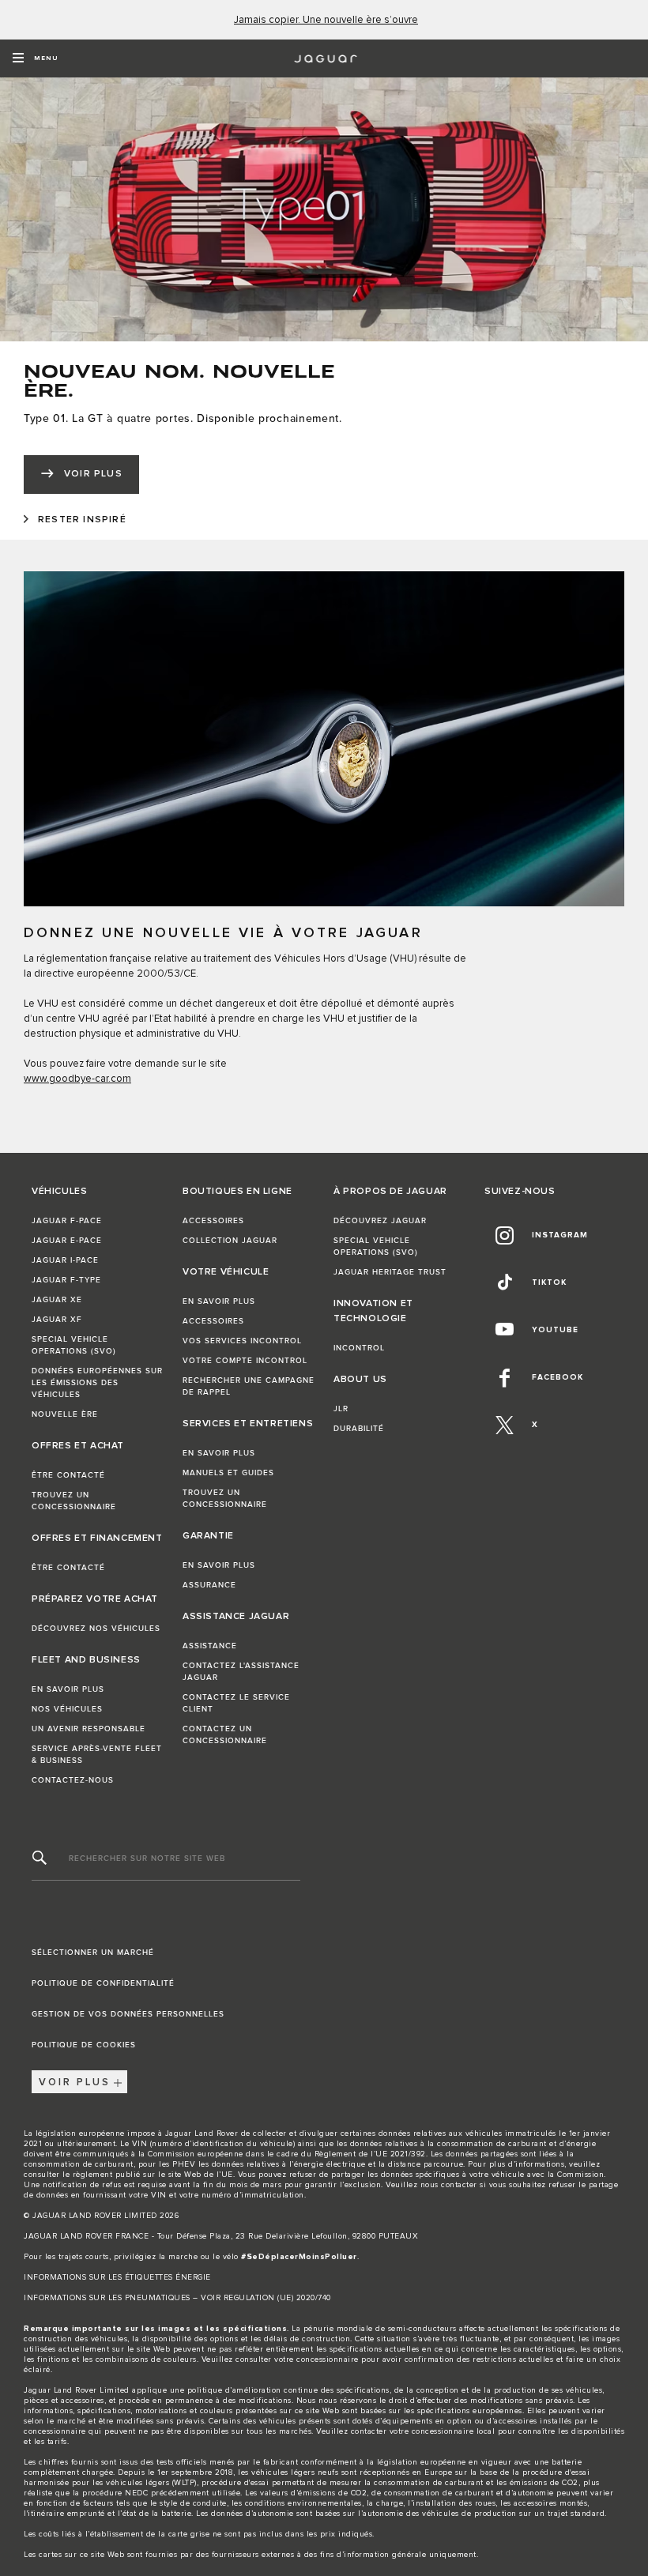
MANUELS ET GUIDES (228, 1473)
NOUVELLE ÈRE (65, 1414)
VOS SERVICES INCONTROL (242, 1341)
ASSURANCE (209, 1585)
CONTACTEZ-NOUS (73, 1780)
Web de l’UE (209, 2175)
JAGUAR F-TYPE (66, 1280)
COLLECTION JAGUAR (230, 1241)
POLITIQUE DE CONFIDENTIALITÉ (103, 1983)
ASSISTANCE (210, 1646)
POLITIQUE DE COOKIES (84, 2045)
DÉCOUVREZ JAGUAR (380, 1221)
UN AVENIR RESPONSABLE (89, 1729)
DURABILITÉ (359, 1429)
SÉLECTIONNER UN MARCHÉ (93, 1953)
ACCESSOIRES (213, 1221)
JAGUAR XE (57, 1300)
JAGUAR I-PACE (65, 1260)
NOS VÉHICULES (67, 1709)
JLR (341, 1409)
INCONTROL (359, 1348)
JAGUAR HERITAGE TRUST (390, 1272)
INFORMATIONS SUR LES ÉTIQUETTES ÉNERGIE (117, 2277)
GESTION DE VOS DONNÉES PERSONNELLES (128, 2014)
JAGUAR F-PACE (67, 1221)
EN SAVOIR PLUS (68, 1689)
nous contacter (449, 2185)
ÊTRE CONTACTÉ (68, 1475)
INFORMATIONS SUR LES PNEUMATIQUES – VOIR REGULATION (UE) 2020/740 (177, 2298)
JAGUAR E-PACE (67, 1241)
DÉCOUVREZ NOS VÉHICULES (96, 1629)
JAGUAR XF (57, 1320)
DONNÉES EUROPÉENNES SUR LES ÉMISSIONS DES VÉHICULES (97, 1383)
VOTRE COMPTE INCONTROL (245, 1361)
